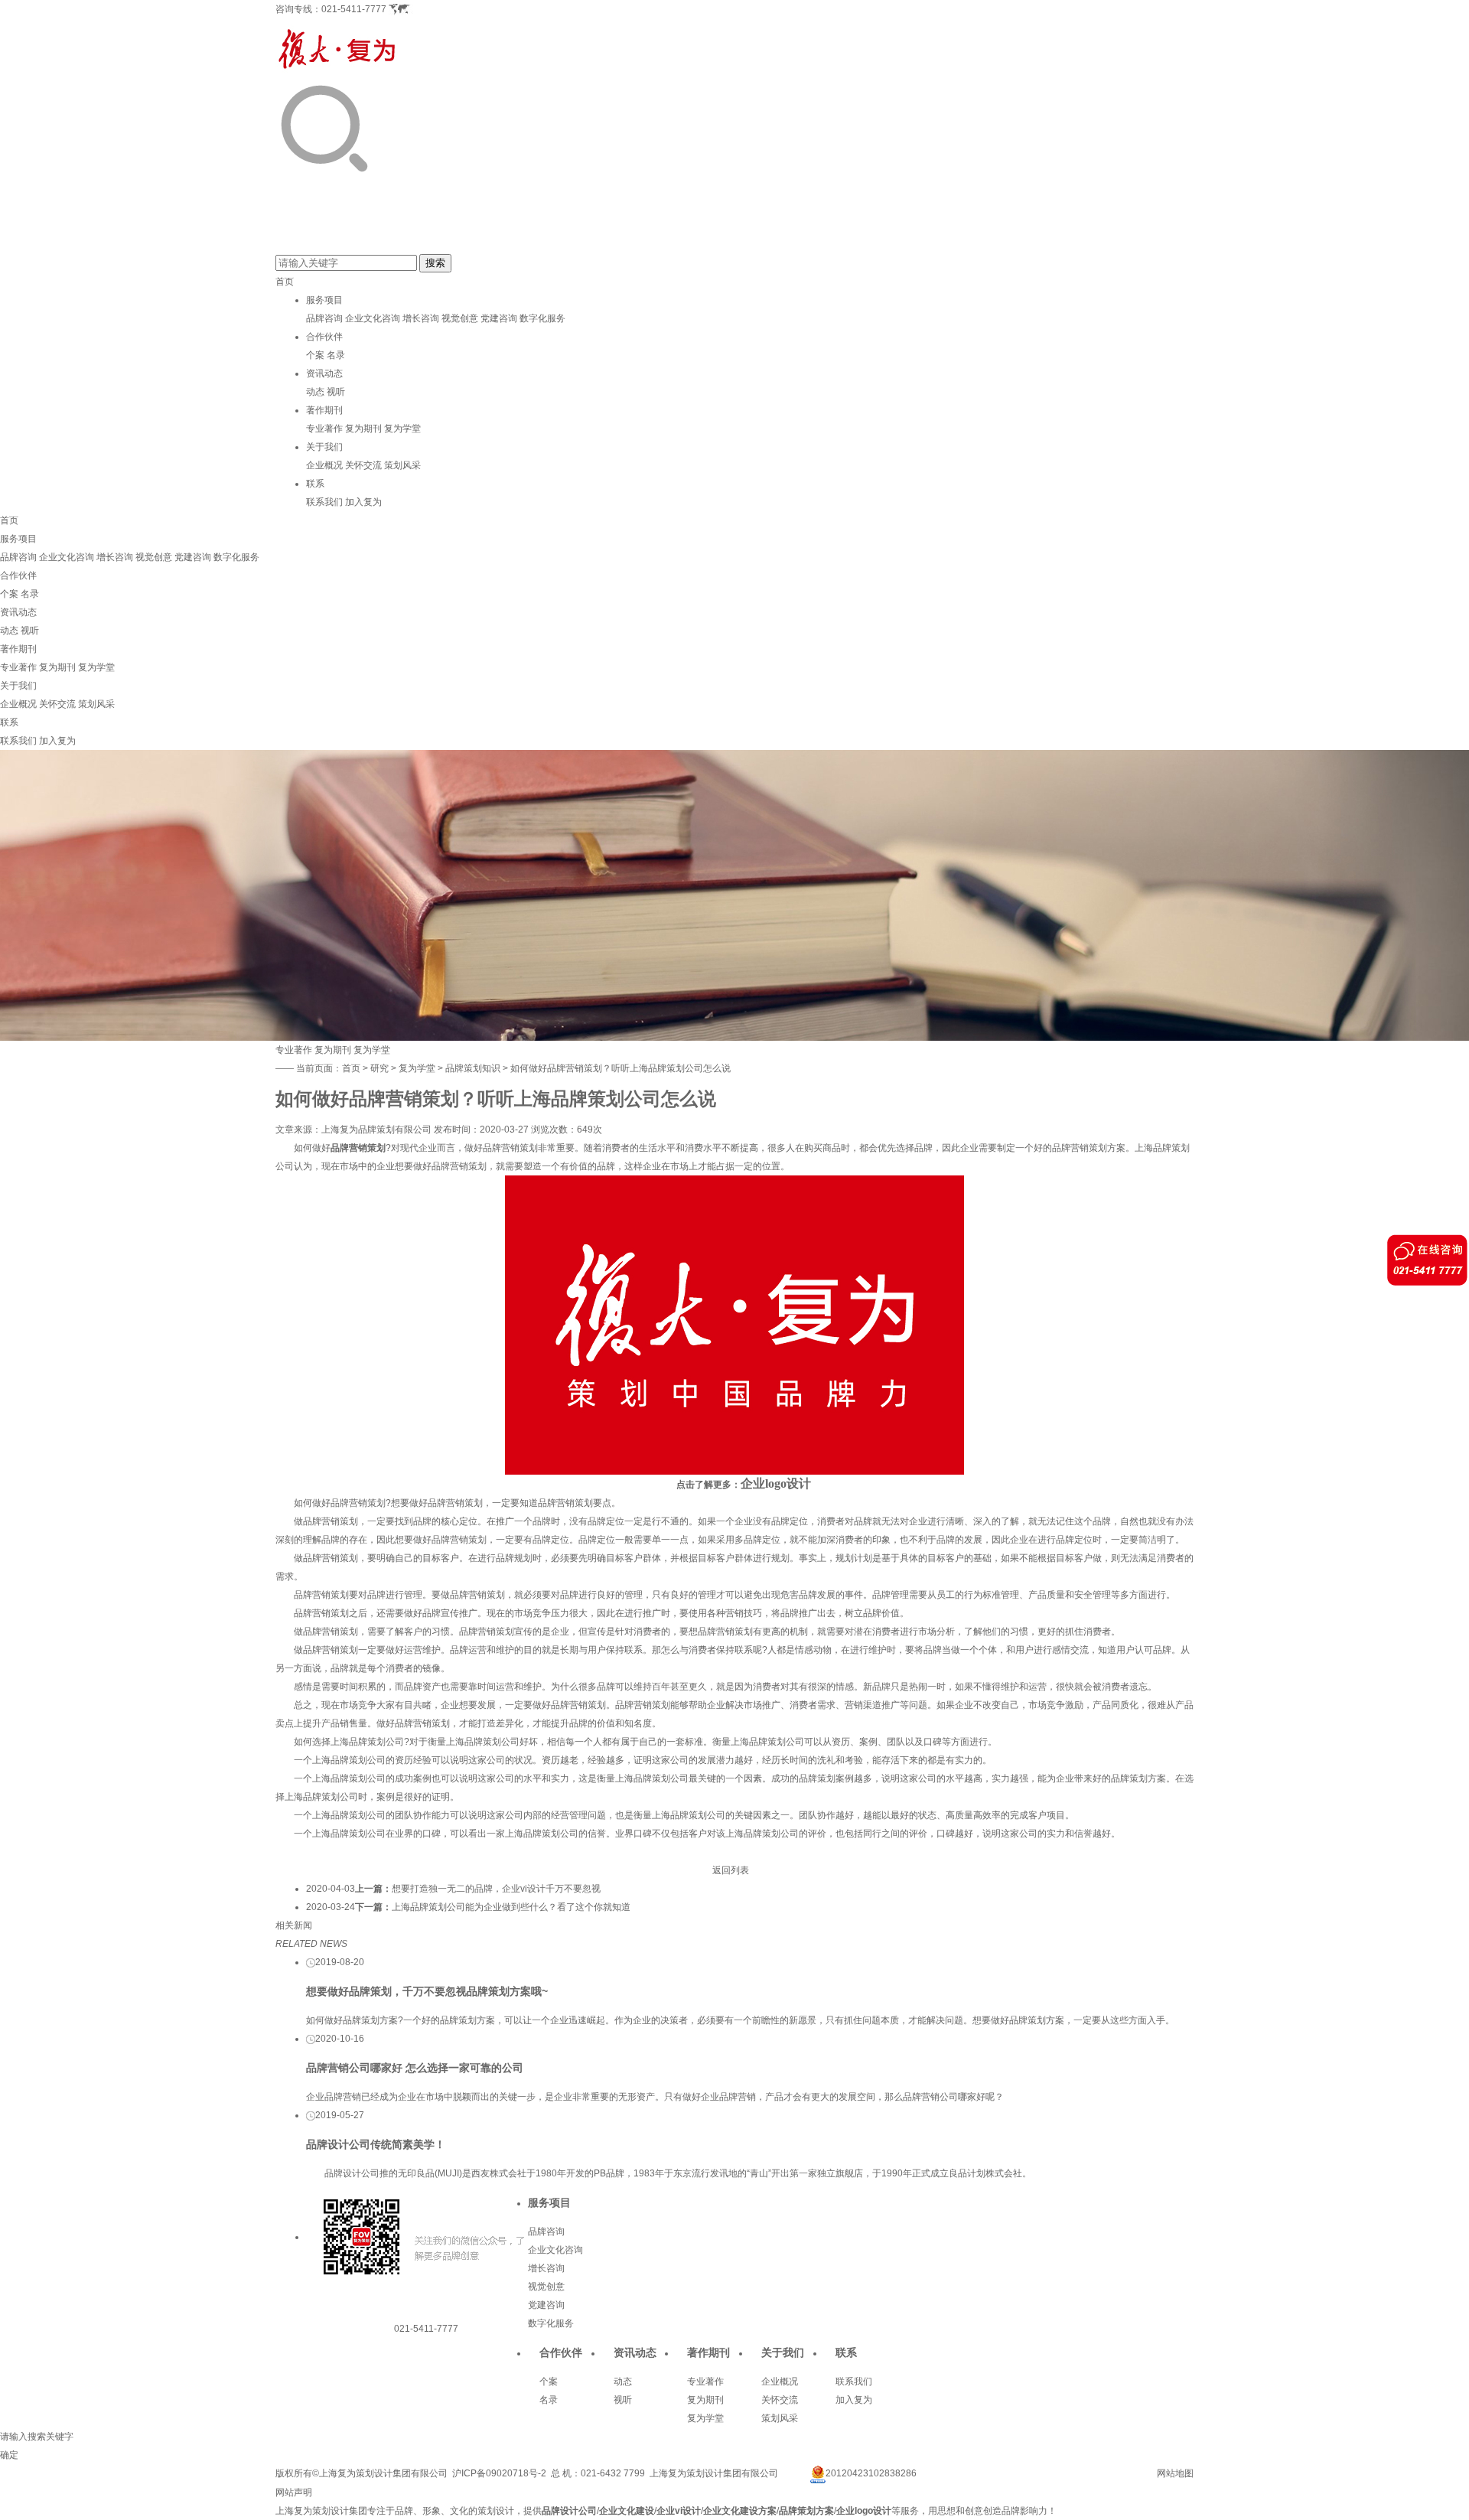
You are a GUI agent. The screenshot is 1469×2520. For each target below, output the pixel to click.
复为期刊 (363, 429)
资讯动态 (324, 373)
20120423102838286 (871, 2473)
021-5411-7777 (354, 9)
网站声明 (294, 2492)
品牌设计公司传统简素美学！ (376, 2144)
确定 (9, 2455)
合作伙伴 (324, 337)
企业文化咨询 (373, 318)
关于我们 (324, 447)
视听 (336, 392)
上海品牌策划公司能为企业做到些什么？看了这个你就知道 (511, 1907)
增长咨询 (421, 318)
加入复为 (363, 502)
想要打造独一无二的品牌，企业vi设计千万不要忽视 (496, 1889)
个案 (315, 355)
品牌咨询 (324, 318)
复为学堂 (402, 429)
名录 (336, 355)
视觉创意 (460, 318)
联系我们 (324, 502)
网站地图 (1175, 2473)
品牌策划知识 (473, 1068)
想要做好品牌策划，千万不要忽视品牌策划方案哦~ (427, 1991)
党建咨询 (499, 318)
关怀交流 (363, 465)
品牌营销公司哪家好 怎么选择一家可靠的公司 (415, 2068)
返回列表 (731, 1870)
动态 (315, 392)
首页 (285, 282)
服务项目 (324, 300)
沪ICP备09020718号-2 (499, 2473)
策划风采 (402, 465)
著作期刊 (324, 410)
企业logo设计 (776, 1483)
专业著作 (324, 429)
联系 (315, 484)
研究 (379, 1068)
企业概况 (324, 465)
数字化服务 (542, 318)
